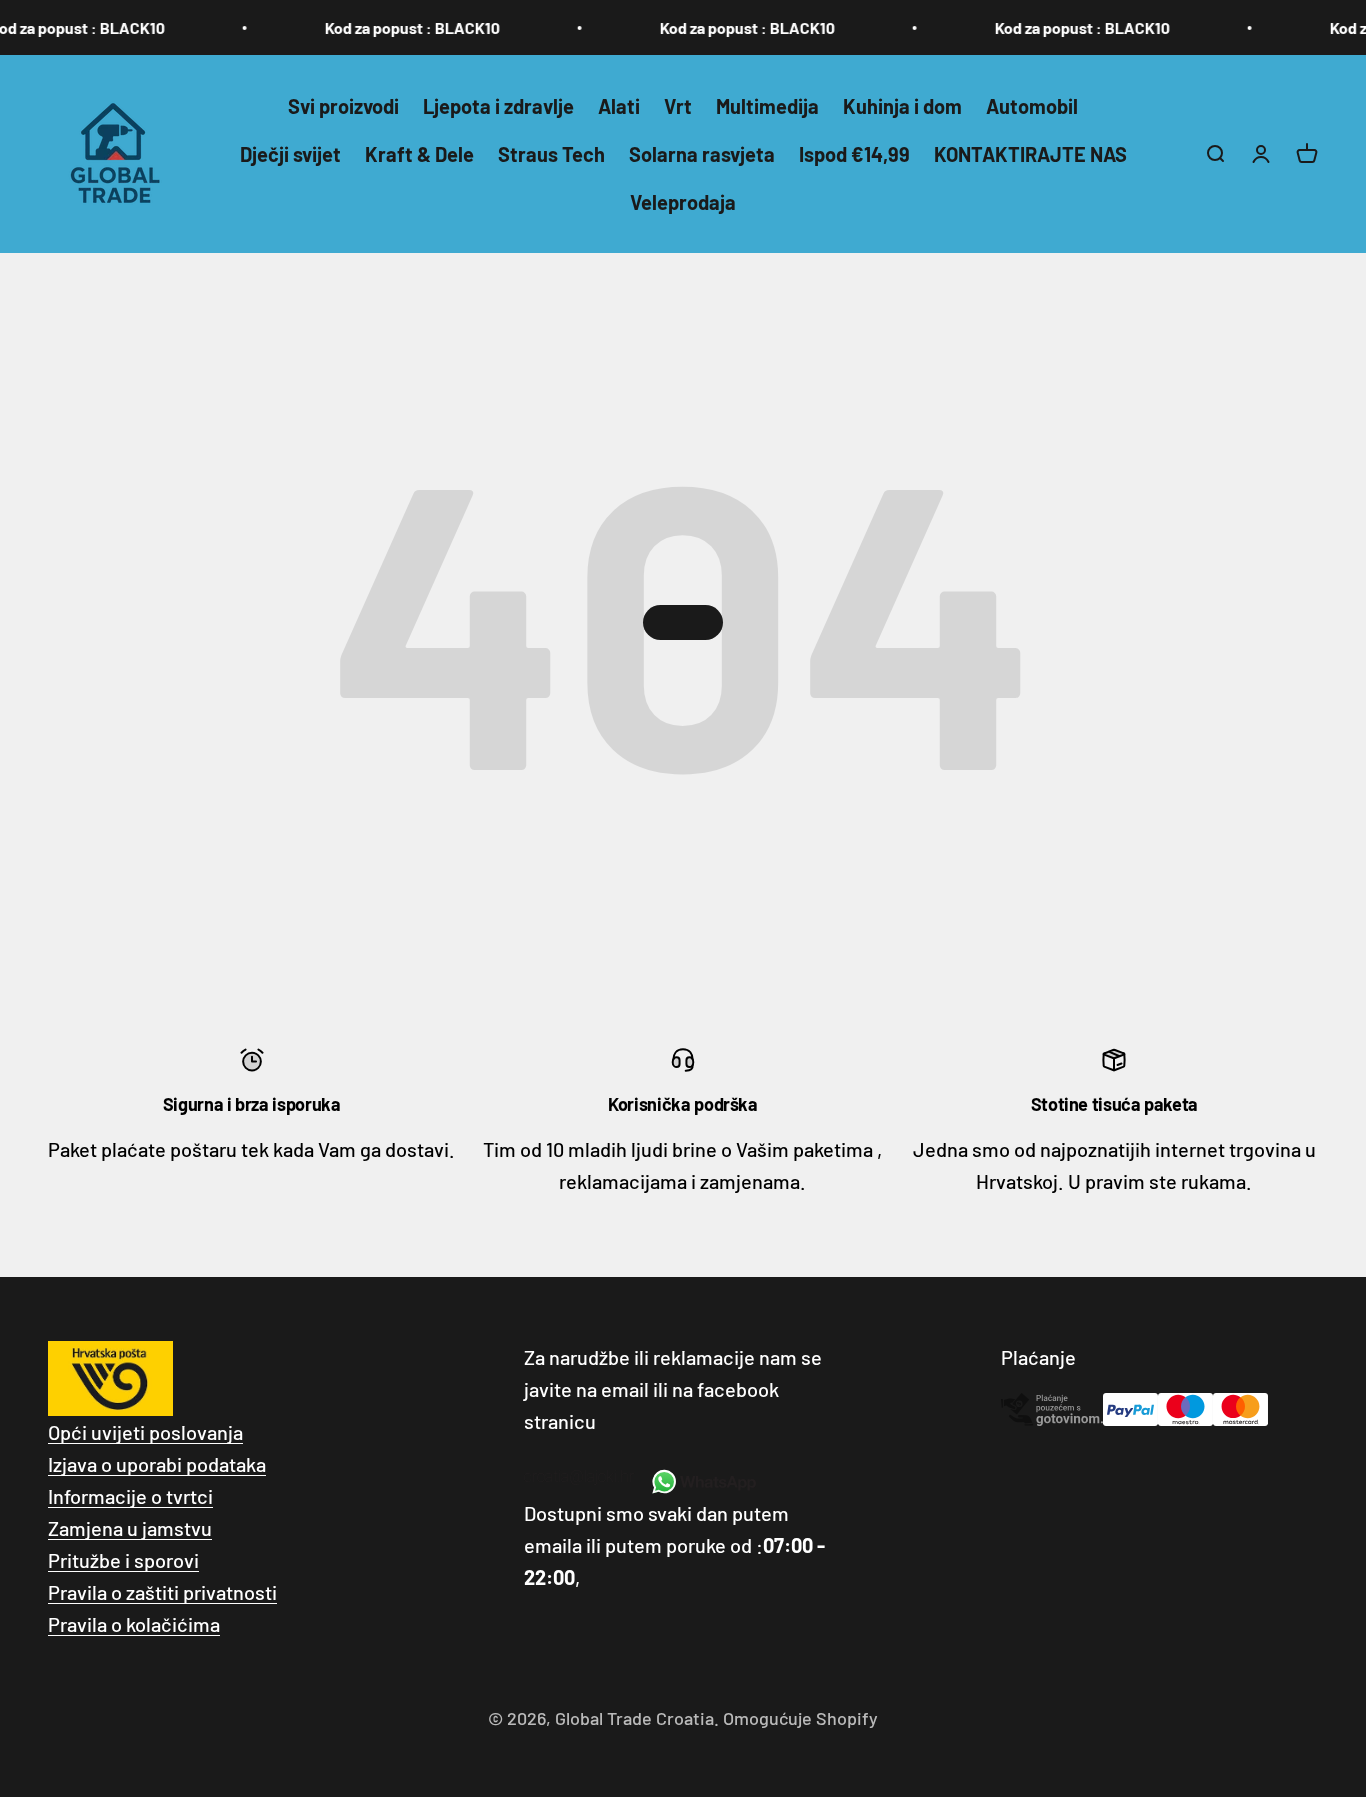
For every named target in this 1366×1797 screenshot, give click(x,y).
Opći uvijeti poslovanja (145, 1432)
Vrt (678, 106)
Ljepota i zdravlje (498, 106)
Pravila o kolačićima (134, 1624)
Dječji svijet (290, 154)
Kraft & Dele (419, 154)
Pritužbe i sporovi (123, 1560)
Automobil (1032, 106)
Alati (619, 106)
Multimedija (767, 106)
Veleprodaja (683, 202)
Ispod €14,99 (854, 154)
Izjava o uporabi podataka (157, 1464)
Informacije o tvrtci (130, 1496)
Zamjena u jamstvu (130, 1528)
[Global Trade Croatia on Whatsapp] (702, 1482)
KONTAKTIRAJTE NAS (1030, 154)
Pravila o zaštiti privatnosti (162, 1592)
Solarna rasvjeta (702, 154)
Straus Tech (551, 154)
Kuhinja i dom (902, 106)
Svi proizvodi (343, 106)
